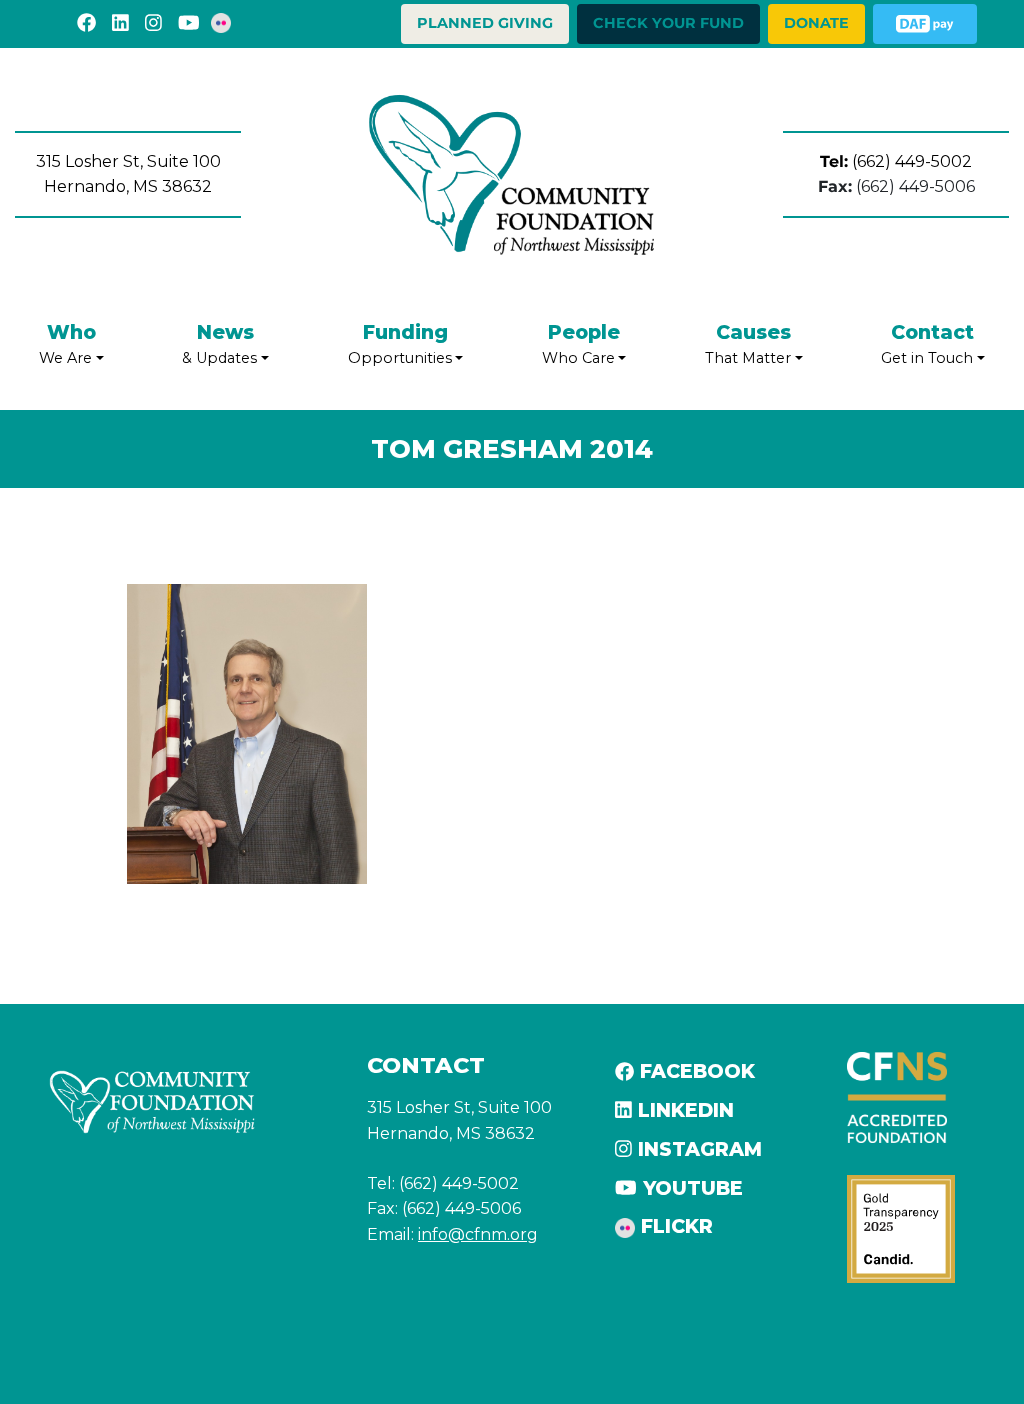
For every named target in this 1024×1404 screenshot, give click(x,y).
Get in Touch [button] (927, 344)
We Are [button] (67, 344)
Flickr (674, 1226)
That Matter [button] (748, 344)
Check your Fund (668, 23)
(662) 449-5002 (896, 161)
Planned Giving (485, 23)
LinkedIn (683, 1110)
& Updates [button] (219, 344)
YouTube (690, 1188)
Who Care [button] (581, 344)
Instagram (697, 1149)
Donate (816, 23)
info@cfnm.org (478, 1234)
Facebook (694, 1071)
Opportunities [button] (400, 344)
